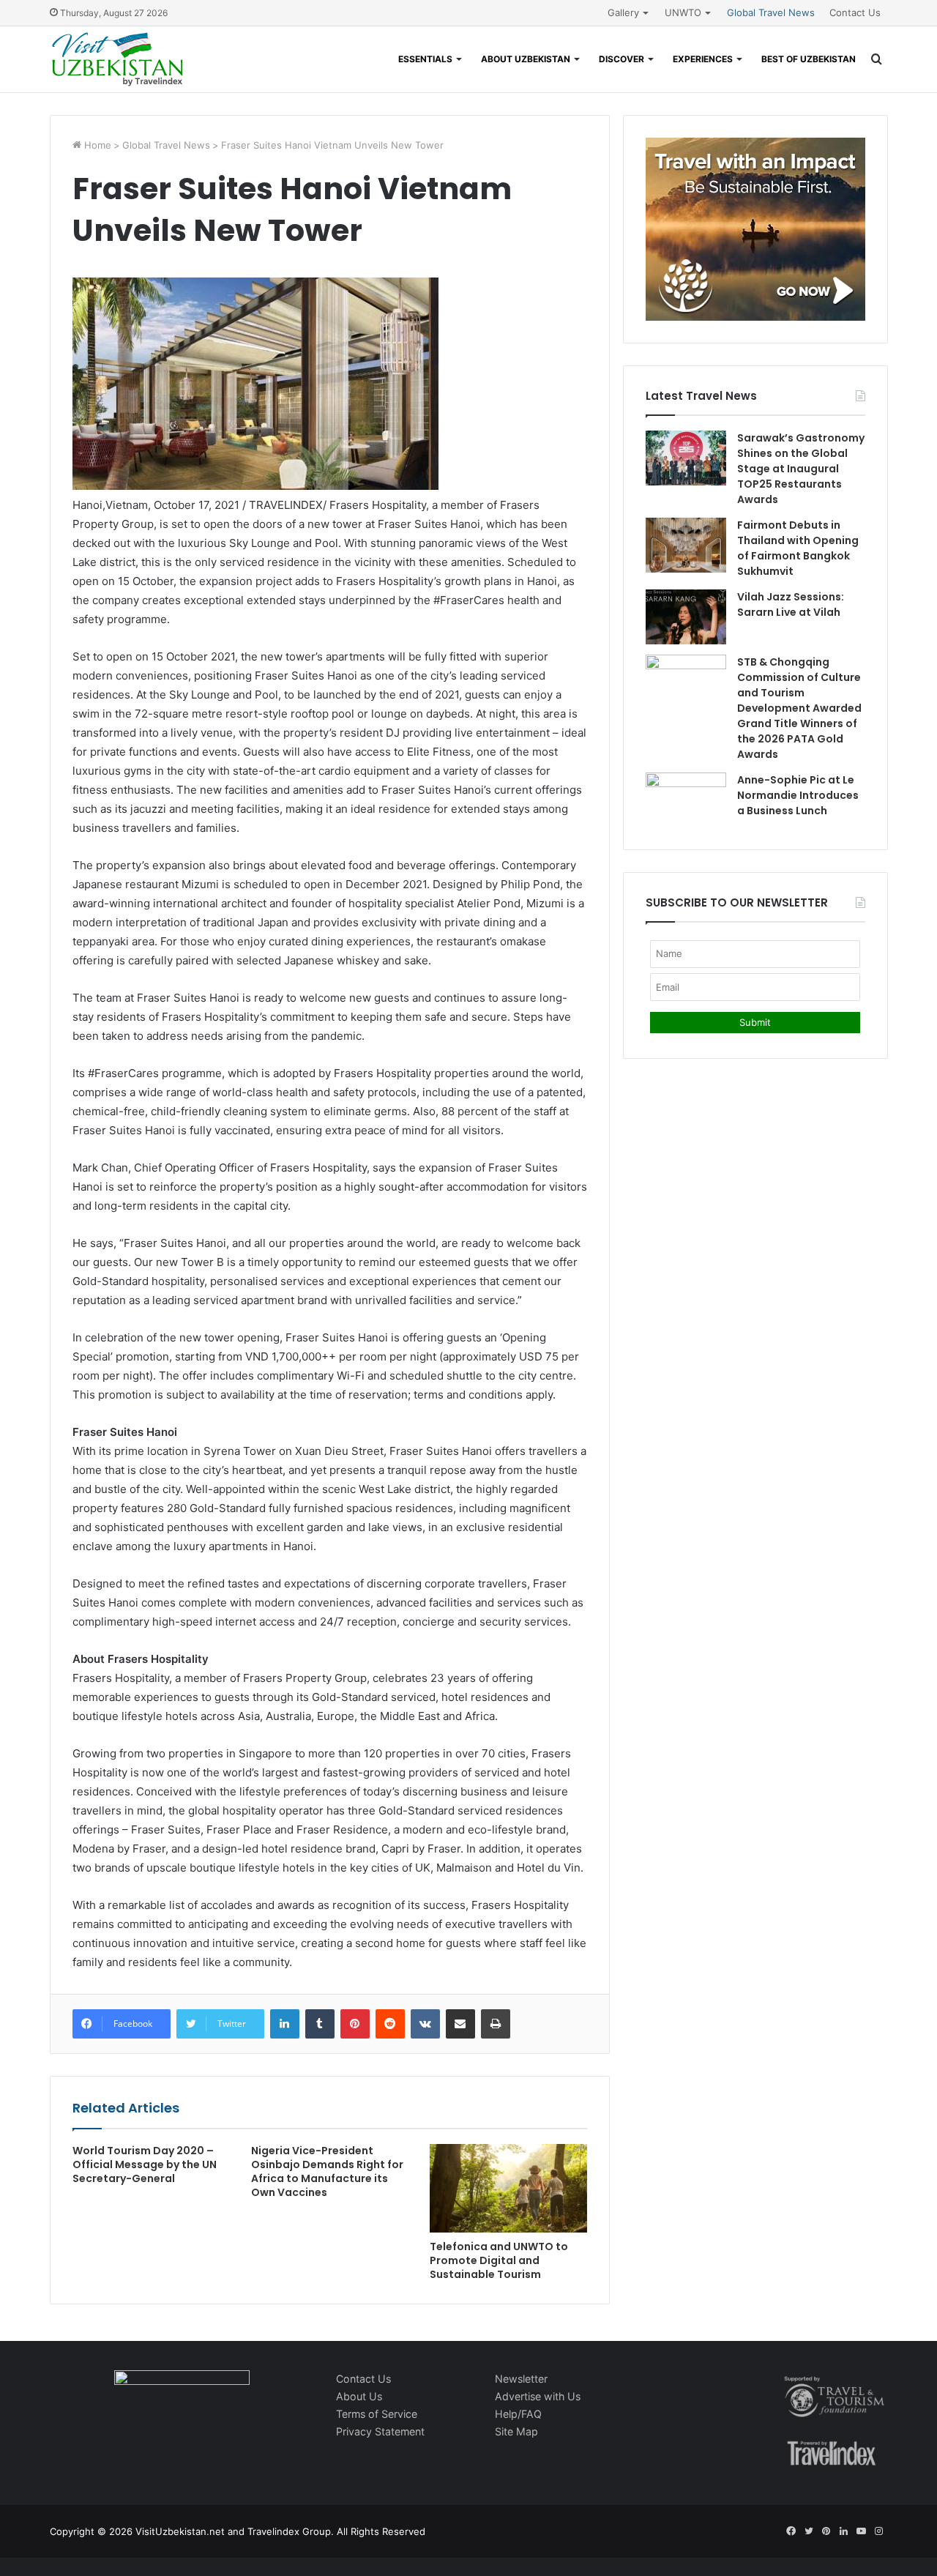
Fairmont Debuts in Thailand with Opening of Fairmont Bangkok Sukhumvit (798, 548)
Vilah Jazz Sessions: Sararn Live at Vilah (791, 604)
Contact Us (855, 12)
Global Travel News (771, 12)
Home (96, 145)
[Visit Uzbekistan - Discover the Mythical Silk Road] (117, 59)
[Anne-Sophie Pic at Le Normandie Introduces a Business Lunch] (686, 800)
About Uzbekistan (526, 59)
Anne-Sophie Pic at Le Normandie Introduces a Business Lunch (798, 795)
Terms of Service (377, 2414)
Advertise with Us (538, 2396)
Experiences (703, 59)
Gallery (623, 12)
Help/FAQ (518, 2414)
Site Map (516, 2431)
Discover (621, 59)
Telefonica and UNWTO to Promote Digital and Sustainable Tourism (499, 2260)
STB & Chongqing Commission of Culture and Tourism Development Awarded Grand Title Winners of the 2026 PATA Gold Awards (799, 708)
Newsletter (521, 2379)
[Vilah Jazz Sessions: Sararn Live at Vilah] (686, 617)
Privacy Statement (380, 2431)
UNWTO (683, 12)
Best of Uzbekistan (809, 59)
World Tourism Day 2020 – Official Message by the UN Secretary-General (145, 2164)
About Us (359, 2396)
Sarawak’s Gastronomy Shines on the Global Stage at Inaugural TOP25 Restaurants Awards (801, 469)
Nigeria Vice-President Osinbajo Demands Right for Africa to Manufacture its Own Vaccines (327, 2171)
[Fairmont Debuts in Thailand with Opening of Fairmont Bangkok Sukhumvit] (686, 545)
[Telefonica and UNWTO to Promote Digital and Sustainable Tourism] (508, 2188)
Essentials (425, 59)
